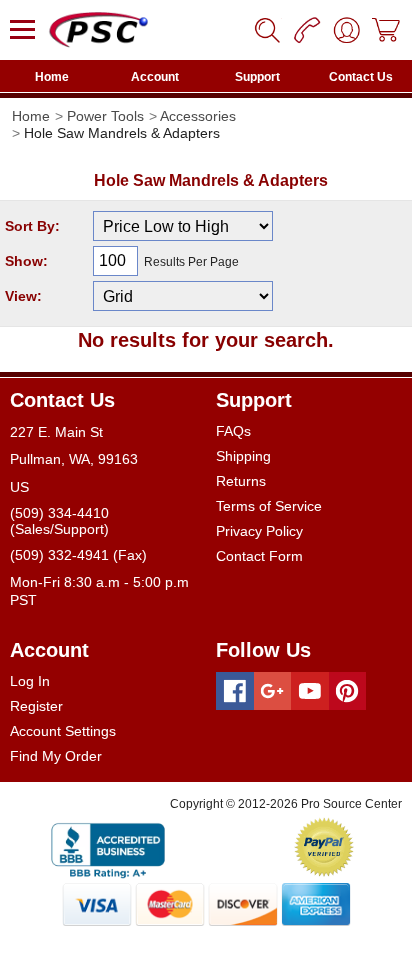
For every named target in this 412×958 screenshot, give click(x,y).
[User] (347, 30)
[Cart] (387, 30)
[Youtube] (310, 691)
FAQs (233, 431)
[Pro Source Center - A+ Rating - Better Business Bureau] (108, 847)
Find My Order (56, 756)
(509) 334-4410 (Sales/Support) (59, 521)
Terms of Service (269, 506)
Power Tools (105, 116)
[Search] (267, 30)
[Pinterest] (348, 691)
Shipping (243, 456)
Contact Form (259, 556)
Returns (241, 481)
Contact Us (361, 77)
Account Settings (63, 731)
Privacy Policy (259, 531)
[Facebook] (235, 691)
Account (155, 77)
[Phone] (307, 30)
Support (257, 77)
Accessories (198, 116)
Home (52, 77)
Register (36, 706)
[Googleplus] (273, 691)
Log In (30, 681)
